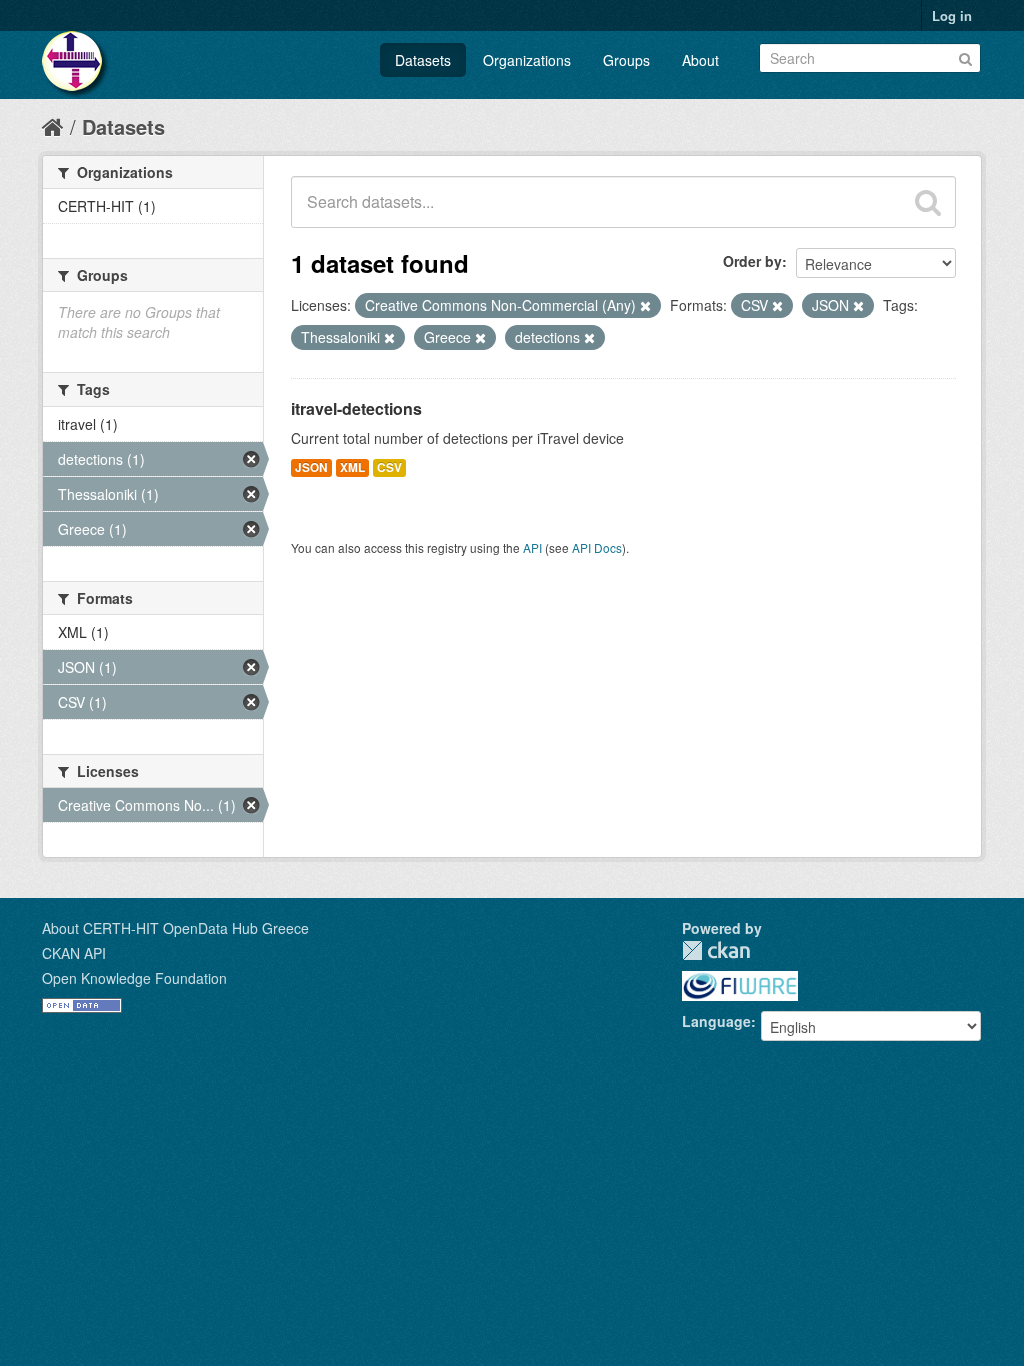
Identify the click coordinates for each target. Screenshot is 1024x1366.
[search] (928, 202)
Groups (626, 60)
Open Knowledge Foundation (134, 978)
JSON (311, 467)
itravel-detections (356, 408)
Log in (952, 15)
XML (352, 467)
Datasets (423, 60)
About (700, 60)
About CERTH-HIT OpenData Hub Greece (175, 928)
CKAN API (74, 953)
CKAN (716, 950)
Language (716, 1021)
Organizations (527, 60)
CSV (389, 467)
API (532, 547)
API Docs (597, 547)
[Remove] (645, 306)
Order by (752, 261)
